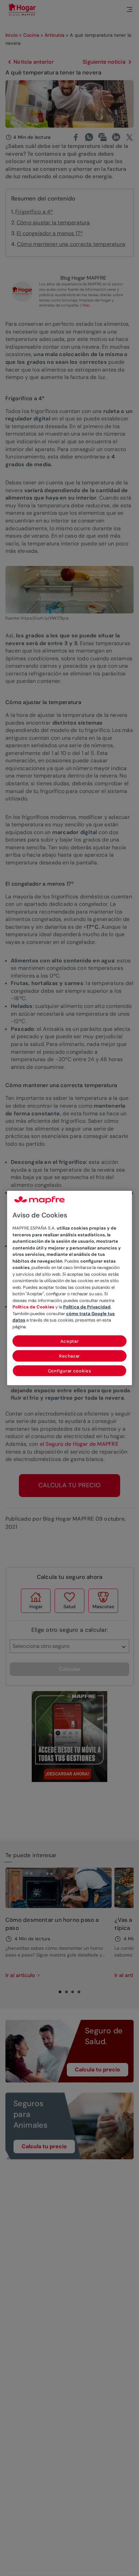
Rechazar (69, 1356)
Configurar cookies (70, 1371)
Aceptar (70, 1341)
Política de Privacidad (87, 1307)
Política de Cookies (33, 1307)
